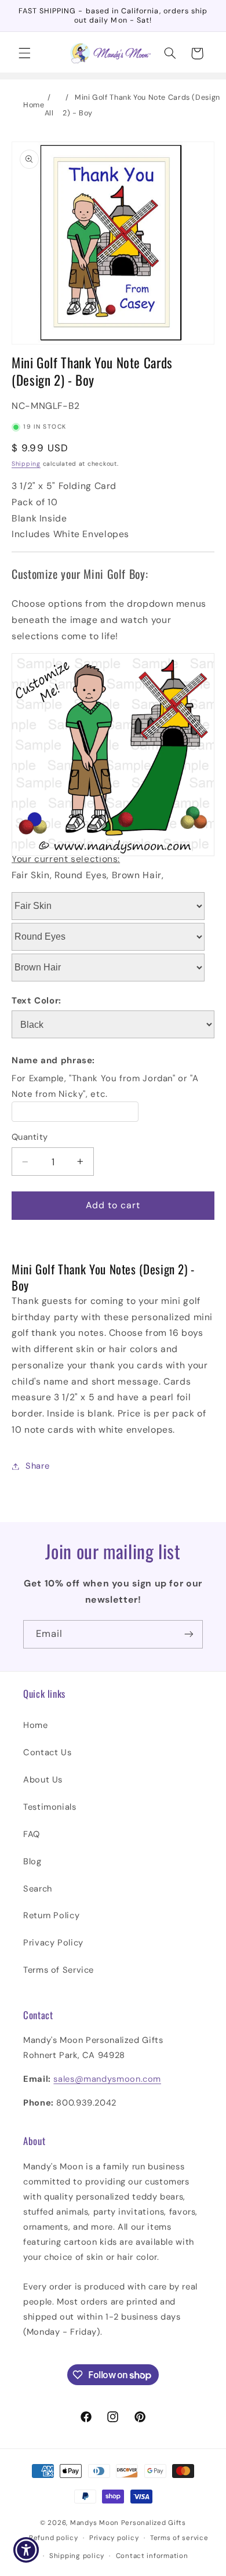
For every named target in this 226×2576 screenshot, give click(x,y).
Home (34, 105)
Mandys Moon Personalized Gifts (128, 2523)
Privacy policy (114, 2538)
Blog (32, 1861)
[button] (24, 53)
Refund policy (54, 2538)
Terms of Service (59, 1970)
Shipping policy (77, 2556)
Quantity (30, 1137)
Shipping (26, 464)
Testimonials (50, 1807)
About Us (43, 1780)
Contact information (152, 2556)
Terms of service (179, 2538)
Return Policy (51, 1915)
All (49, 113)
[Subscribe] (189, 1634)
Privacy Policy (53, 1943)
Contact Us (47, 1752)
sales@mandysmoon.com (107, 2079)
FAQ (32, 1834)
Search (38, 1889)
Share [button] (37, 1466)
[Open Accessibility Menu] (26, 2550)
